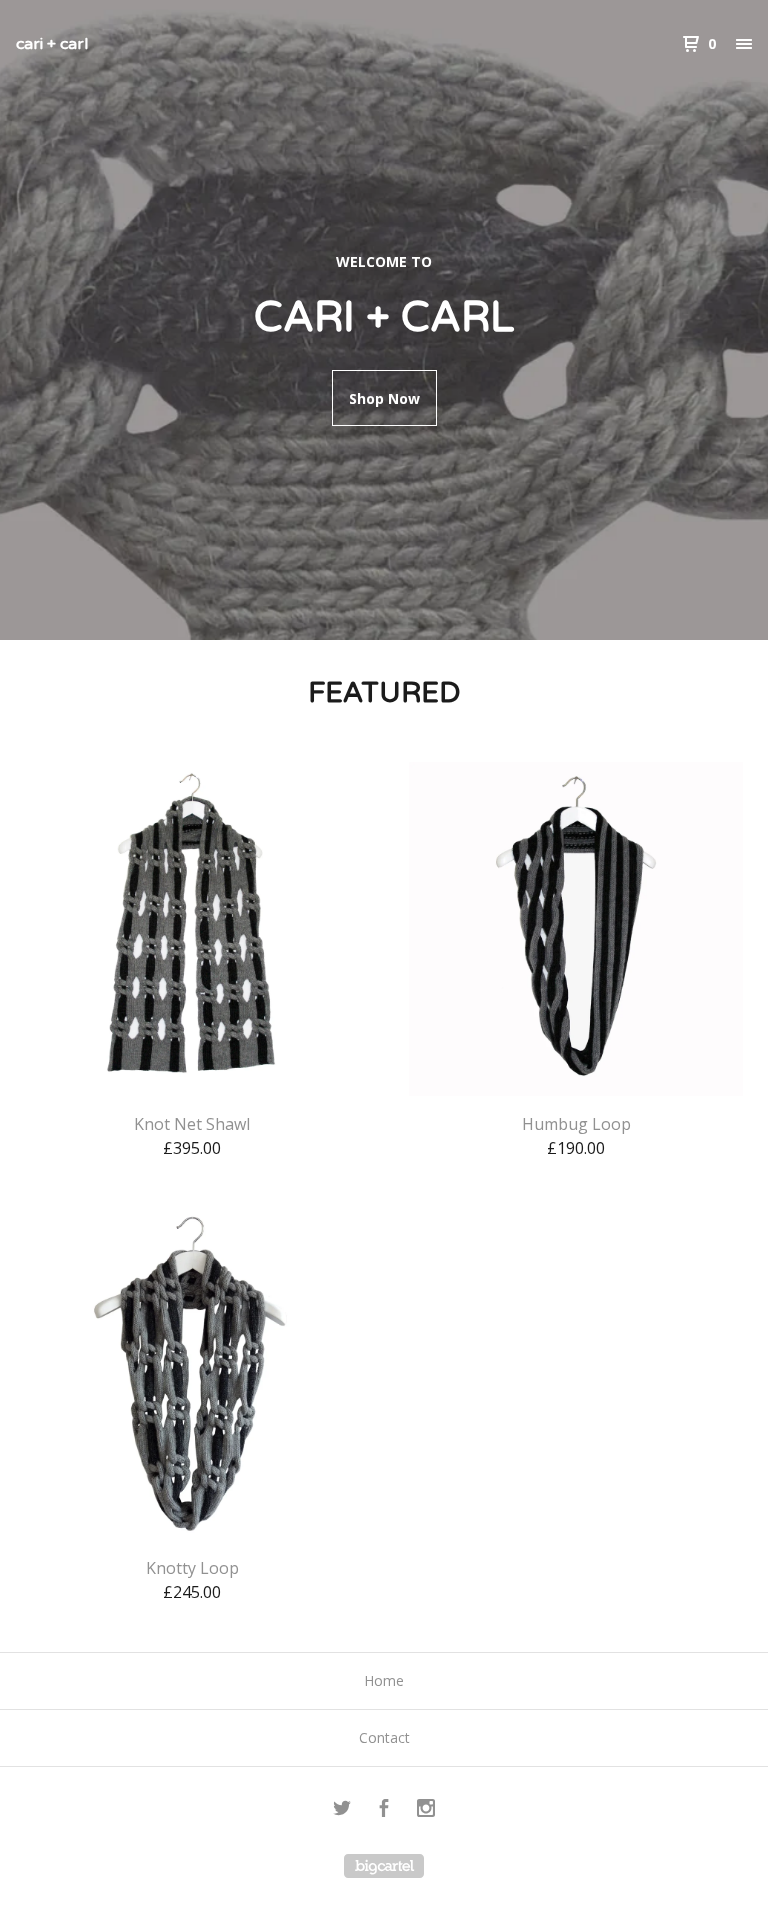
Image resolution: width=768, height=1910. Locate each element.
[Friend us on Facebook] (384, 1810)
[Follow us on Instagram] (426, 1810)
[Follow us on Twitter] (342, 1810)
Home (384, 1680)
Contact (384, 1737)
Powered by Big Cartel (384, 1866)
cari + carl (52, 44)
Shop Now (384, 398)
